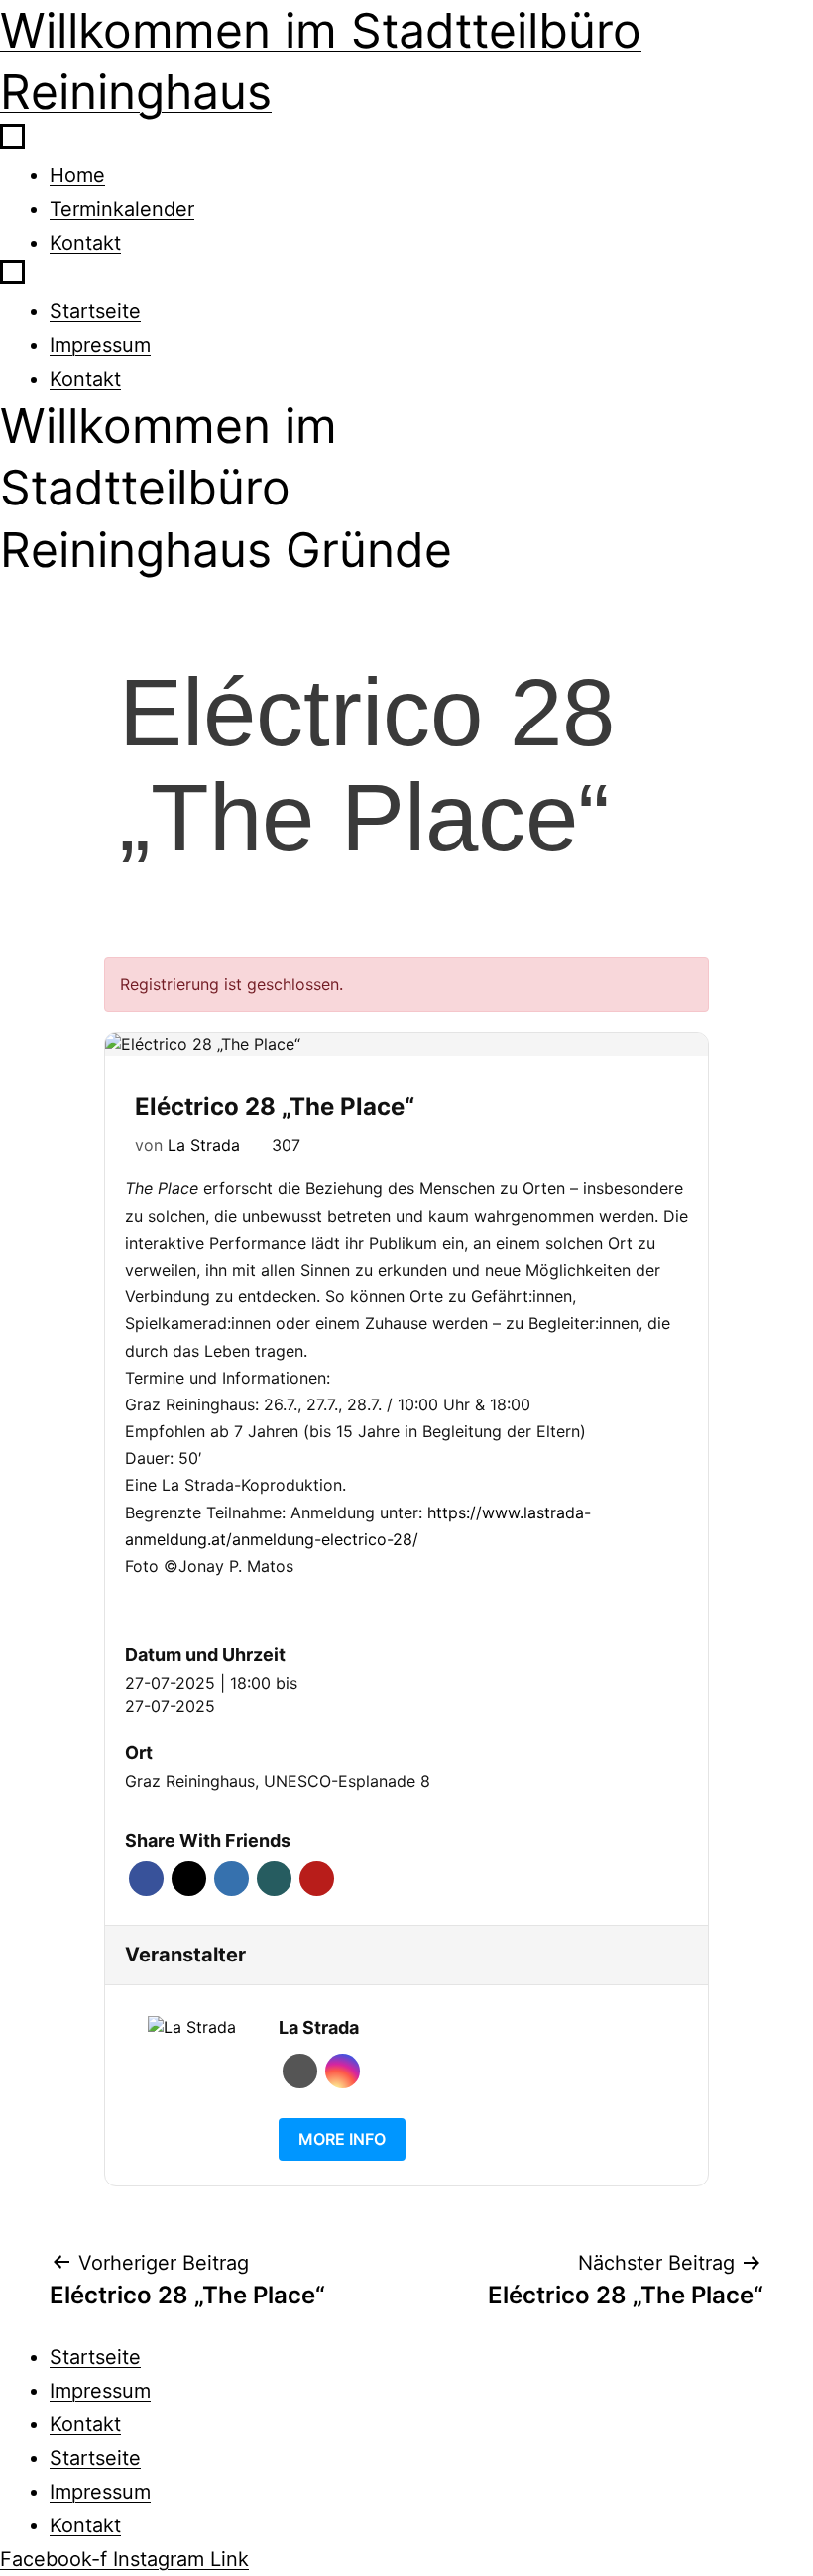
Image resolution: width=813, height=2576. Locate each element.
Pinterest (317, 1879)
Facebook (146, 1879)
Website (300, 2071)
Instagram (343, 2071)
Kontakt (85, 243)
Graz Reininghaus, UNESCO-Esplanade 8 (278, 1781)
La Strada (204, 1145)
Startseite (95, 311)
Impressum (100, 345)
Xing (274, 1879)
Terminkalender (122, 209)
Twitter (189, 1879)
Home (77, 175)
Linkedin (232, 1879)
